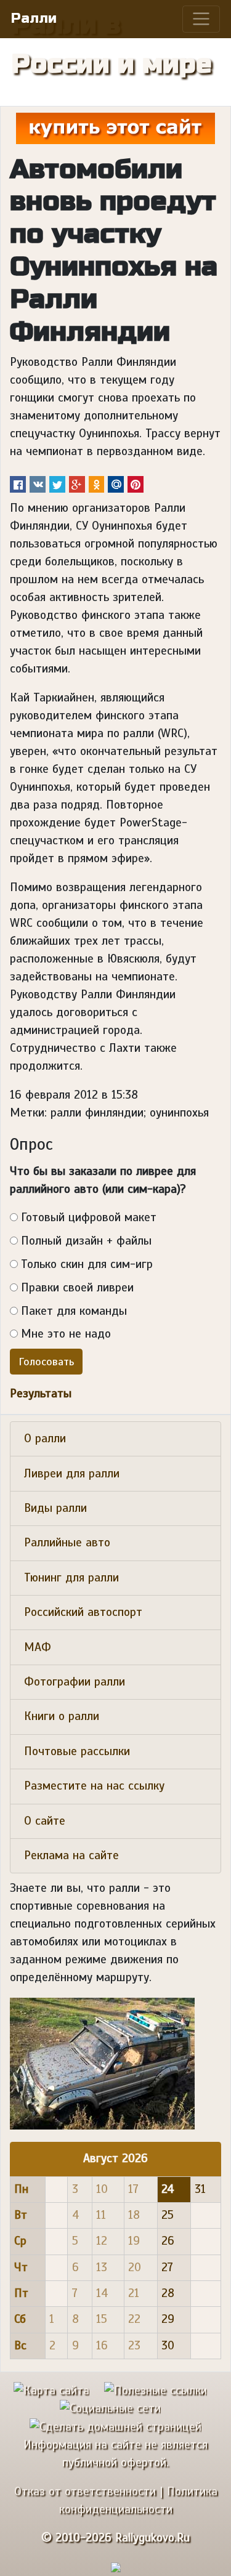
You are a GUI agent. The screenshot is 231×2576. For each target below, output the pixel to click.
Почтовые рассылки (77, 1751)
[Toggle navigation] (201, 19)
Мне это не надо (66, 1334)
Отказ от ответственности (85, 2492)
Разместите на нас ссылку (94, 1786)
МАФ (38, 1647)
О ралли (45, 1439)
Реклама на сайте (71, 1855)
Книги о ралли (62, 1716)
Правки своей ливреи (77, 1288)
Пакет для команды (74, 1311)
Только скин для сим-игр (87, 1264)
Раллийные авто (67, 1543)
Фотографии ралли (75, 1682)
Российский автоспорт (83, 1612)
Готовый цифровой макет (89, 1217)
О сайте (45, 1821)
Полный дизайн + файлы (86, 1241)
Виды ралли (55, 1508)
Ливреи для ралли (72, 1474)
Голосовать (46, 1362)
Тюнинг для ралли (71, 1578)
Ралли (34, 18)
